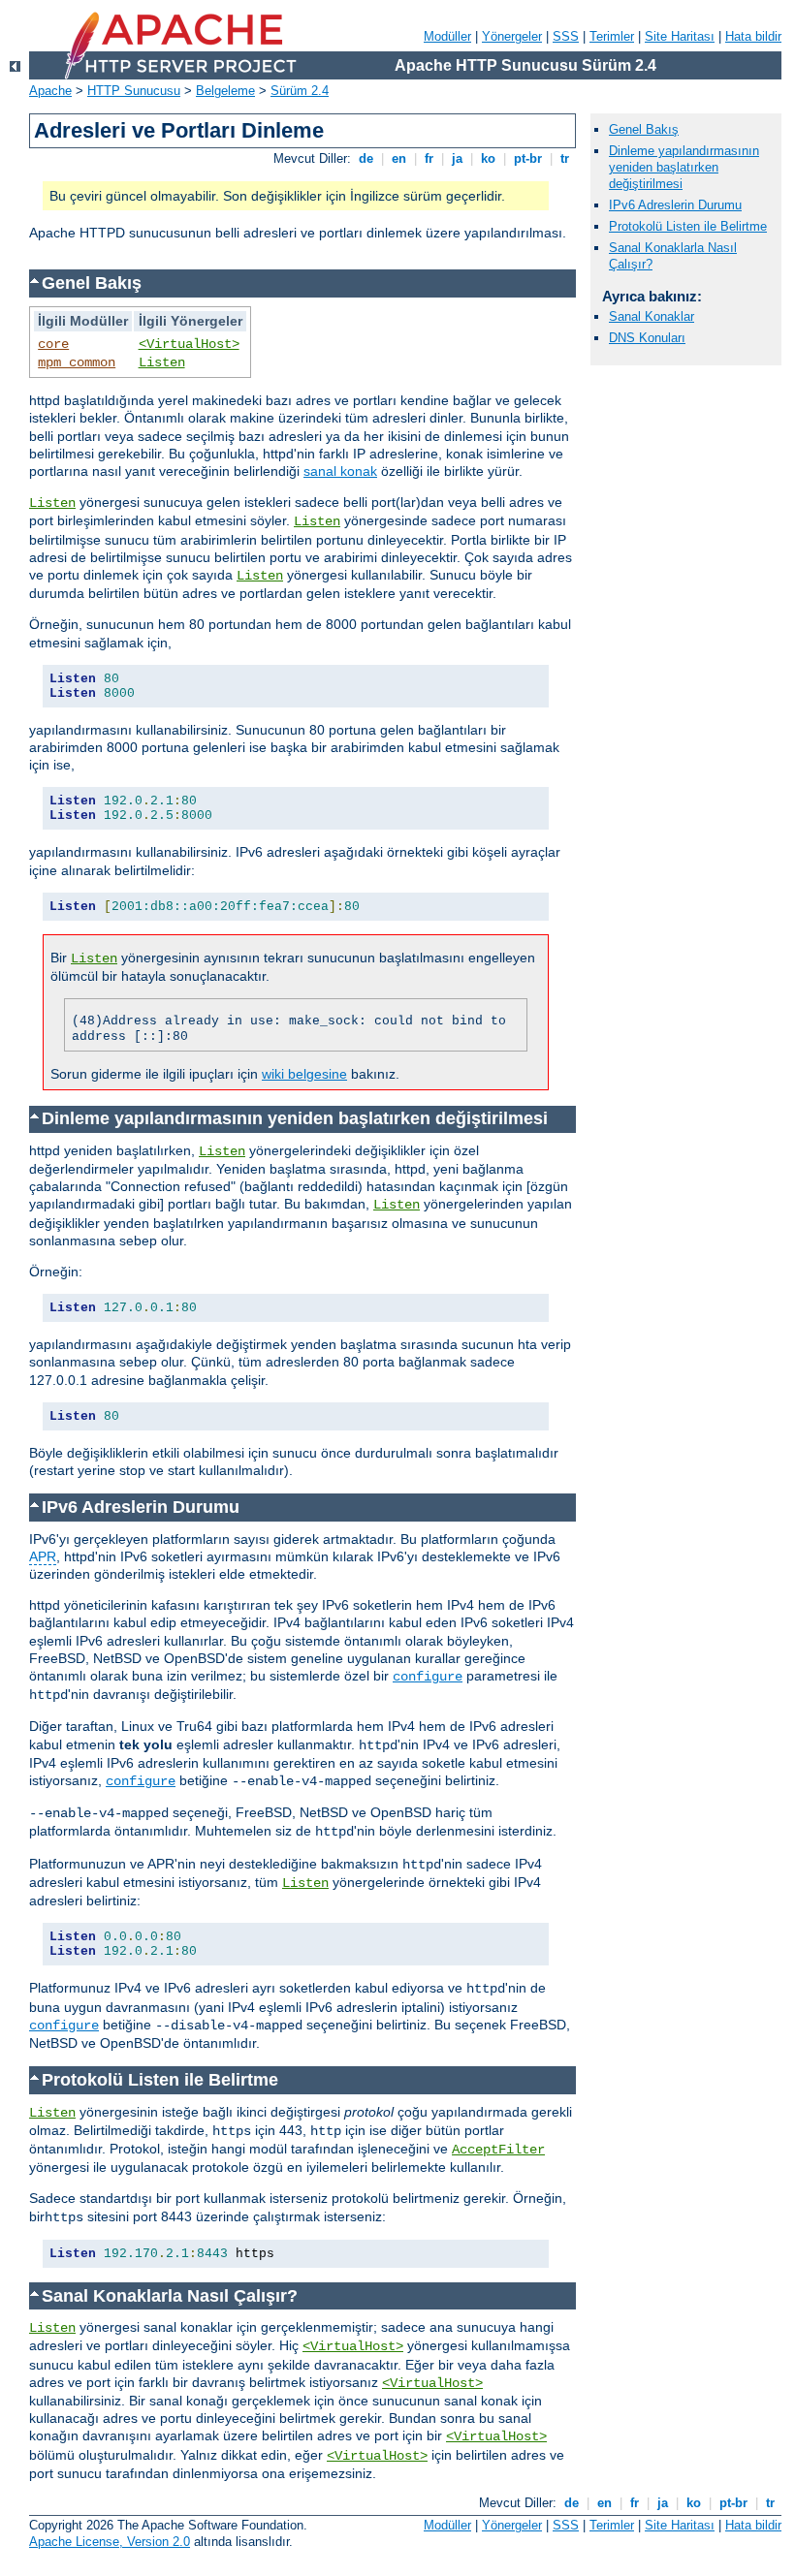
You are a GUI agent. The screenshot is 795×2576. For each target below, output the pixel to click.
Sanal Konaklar (652, 316)
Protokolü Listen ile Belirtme (688, 226)
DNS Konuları (647, 338)
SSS (566, 36)
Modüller (447, 36)
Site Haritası (680, 36)
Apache (50, 91)
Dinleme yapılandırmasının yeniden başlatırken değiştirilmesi (684, 167)
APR (43, 1556)
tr (565, 158)
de (366, 158)
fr (429, 158)
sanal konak (340, 471)
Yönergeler (512, 36)
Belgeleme (225, 91)
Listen (162, 362)
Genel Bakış (644, 129)
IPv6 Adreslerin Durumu (675, 205)
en (399, 158)
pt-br (528, 158)
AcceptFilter (498, 2150)
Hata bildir (753, 36)
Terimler (612, 36)
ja (457, 158)
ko (488, 158)
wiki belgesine (304, 1074)
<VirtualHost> (189, 344)
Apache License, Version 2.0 (110, 2542)
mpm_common (77, 362)
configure (428, 1677)
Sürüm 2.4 (300, 91)
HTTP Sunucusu (134, 91)
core (53, 344)
